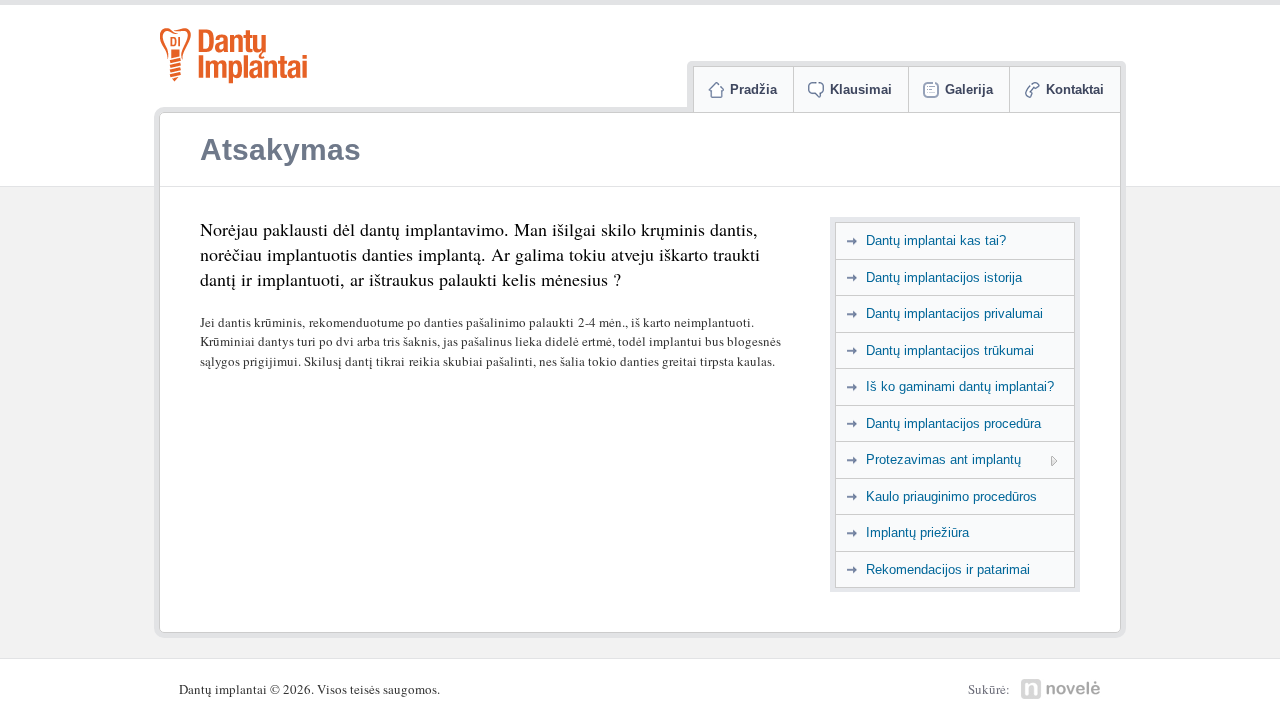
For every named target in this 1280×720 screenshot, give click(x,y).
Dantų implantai (234, 55)
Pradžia (753, 89)
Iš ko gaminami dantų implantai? (960, 386)
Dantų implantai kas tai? (936, 240)
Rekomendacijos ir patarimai (948, 569)
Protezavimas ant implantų (943, 459)
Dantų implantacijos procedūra (953, 423)
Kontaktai (1075, 89)
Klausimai (861, 89)
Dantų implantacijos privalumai (954, 313)
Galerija (969, 89)
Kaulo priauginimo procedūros (951, 496)
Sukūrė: (989, 689)
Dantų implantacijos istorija (944, 277)
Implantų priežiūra (917, 532)
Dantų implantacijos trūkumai (950, 350)
